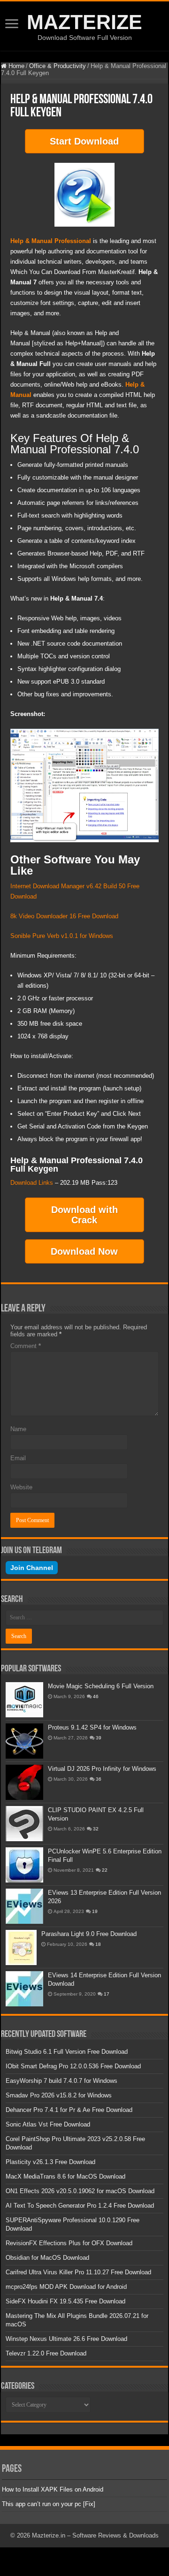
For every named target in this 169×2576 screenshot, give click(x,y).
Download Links (32, 1183)
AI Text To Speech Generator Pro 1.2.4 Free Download (80, 2206)
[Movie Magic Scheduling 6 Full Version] (24, 1700)
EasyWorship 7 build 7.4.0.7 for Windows (61, 2081)
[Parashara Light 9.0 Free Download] (21, 1947)
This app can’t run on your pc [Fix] (49, 2504)
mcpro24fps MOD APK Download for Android (66, 2287)
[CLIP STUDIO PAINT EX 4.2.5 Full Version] (24, 1824)
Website (21, 1487)
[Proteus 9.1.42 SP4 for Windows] (24, 1741)
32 (96, 1829)
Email (18, 1458)
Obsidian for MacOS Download (47, 2258)
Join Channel (32, 1568)
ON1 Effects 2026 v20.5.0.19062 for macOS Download (80, 2191)
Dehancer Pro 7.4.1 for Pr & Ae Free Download (69, 2110)
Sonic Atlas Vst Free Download (48, 2124)
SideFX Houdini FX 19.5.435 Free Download (65, 2301)
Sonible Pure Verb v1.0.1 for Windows (62, 936)
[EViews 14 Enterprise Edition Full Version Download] (24, 1989)
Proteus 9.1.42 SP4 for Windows (92, 1727)
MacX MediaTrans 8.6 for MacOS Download (65, 2176)
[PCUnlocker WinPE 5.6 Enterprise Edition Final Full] (24, 1865)
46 (96, 1696)
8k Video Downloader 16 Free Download (64, 916)
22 (105, 1870)
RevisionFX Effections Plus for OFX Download (69, 2243)
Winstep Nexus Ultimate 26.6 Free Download (66, 2339)
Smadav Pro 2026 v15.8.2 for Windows (59, 2095)
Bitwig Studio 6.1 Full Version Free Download (67, 2052)
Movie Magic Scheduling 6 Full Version (101, 1686)
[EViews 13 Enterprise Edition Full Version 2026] (24, 1906)
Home (15, 66)
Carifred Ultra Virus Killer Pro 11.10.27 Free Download (78, 2272)
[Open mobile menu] (12, 25)
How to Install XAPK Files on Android (53, 2489)
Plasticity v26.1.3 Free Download (50, 2162)
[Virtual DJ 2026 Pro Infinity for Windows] (24, 1782)
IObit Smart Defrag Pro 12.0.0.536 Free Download (73, 2066)
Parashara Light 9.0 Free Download (89, 1934)
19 (95, 1911)
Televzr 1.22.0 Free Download (46, 2353)
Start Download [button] (84, 141)
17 (107, 1994)
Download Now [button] (84, 1251)
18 (98, 1944)
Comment (26, 1346)
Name (18, 1429)
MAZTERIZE (84, 22)
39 (99, 1738)
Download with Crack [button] (84, 1215)
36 (99, 1779)
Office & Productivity (58, 66)
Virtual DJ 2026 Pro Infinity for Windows (102, 1769)
